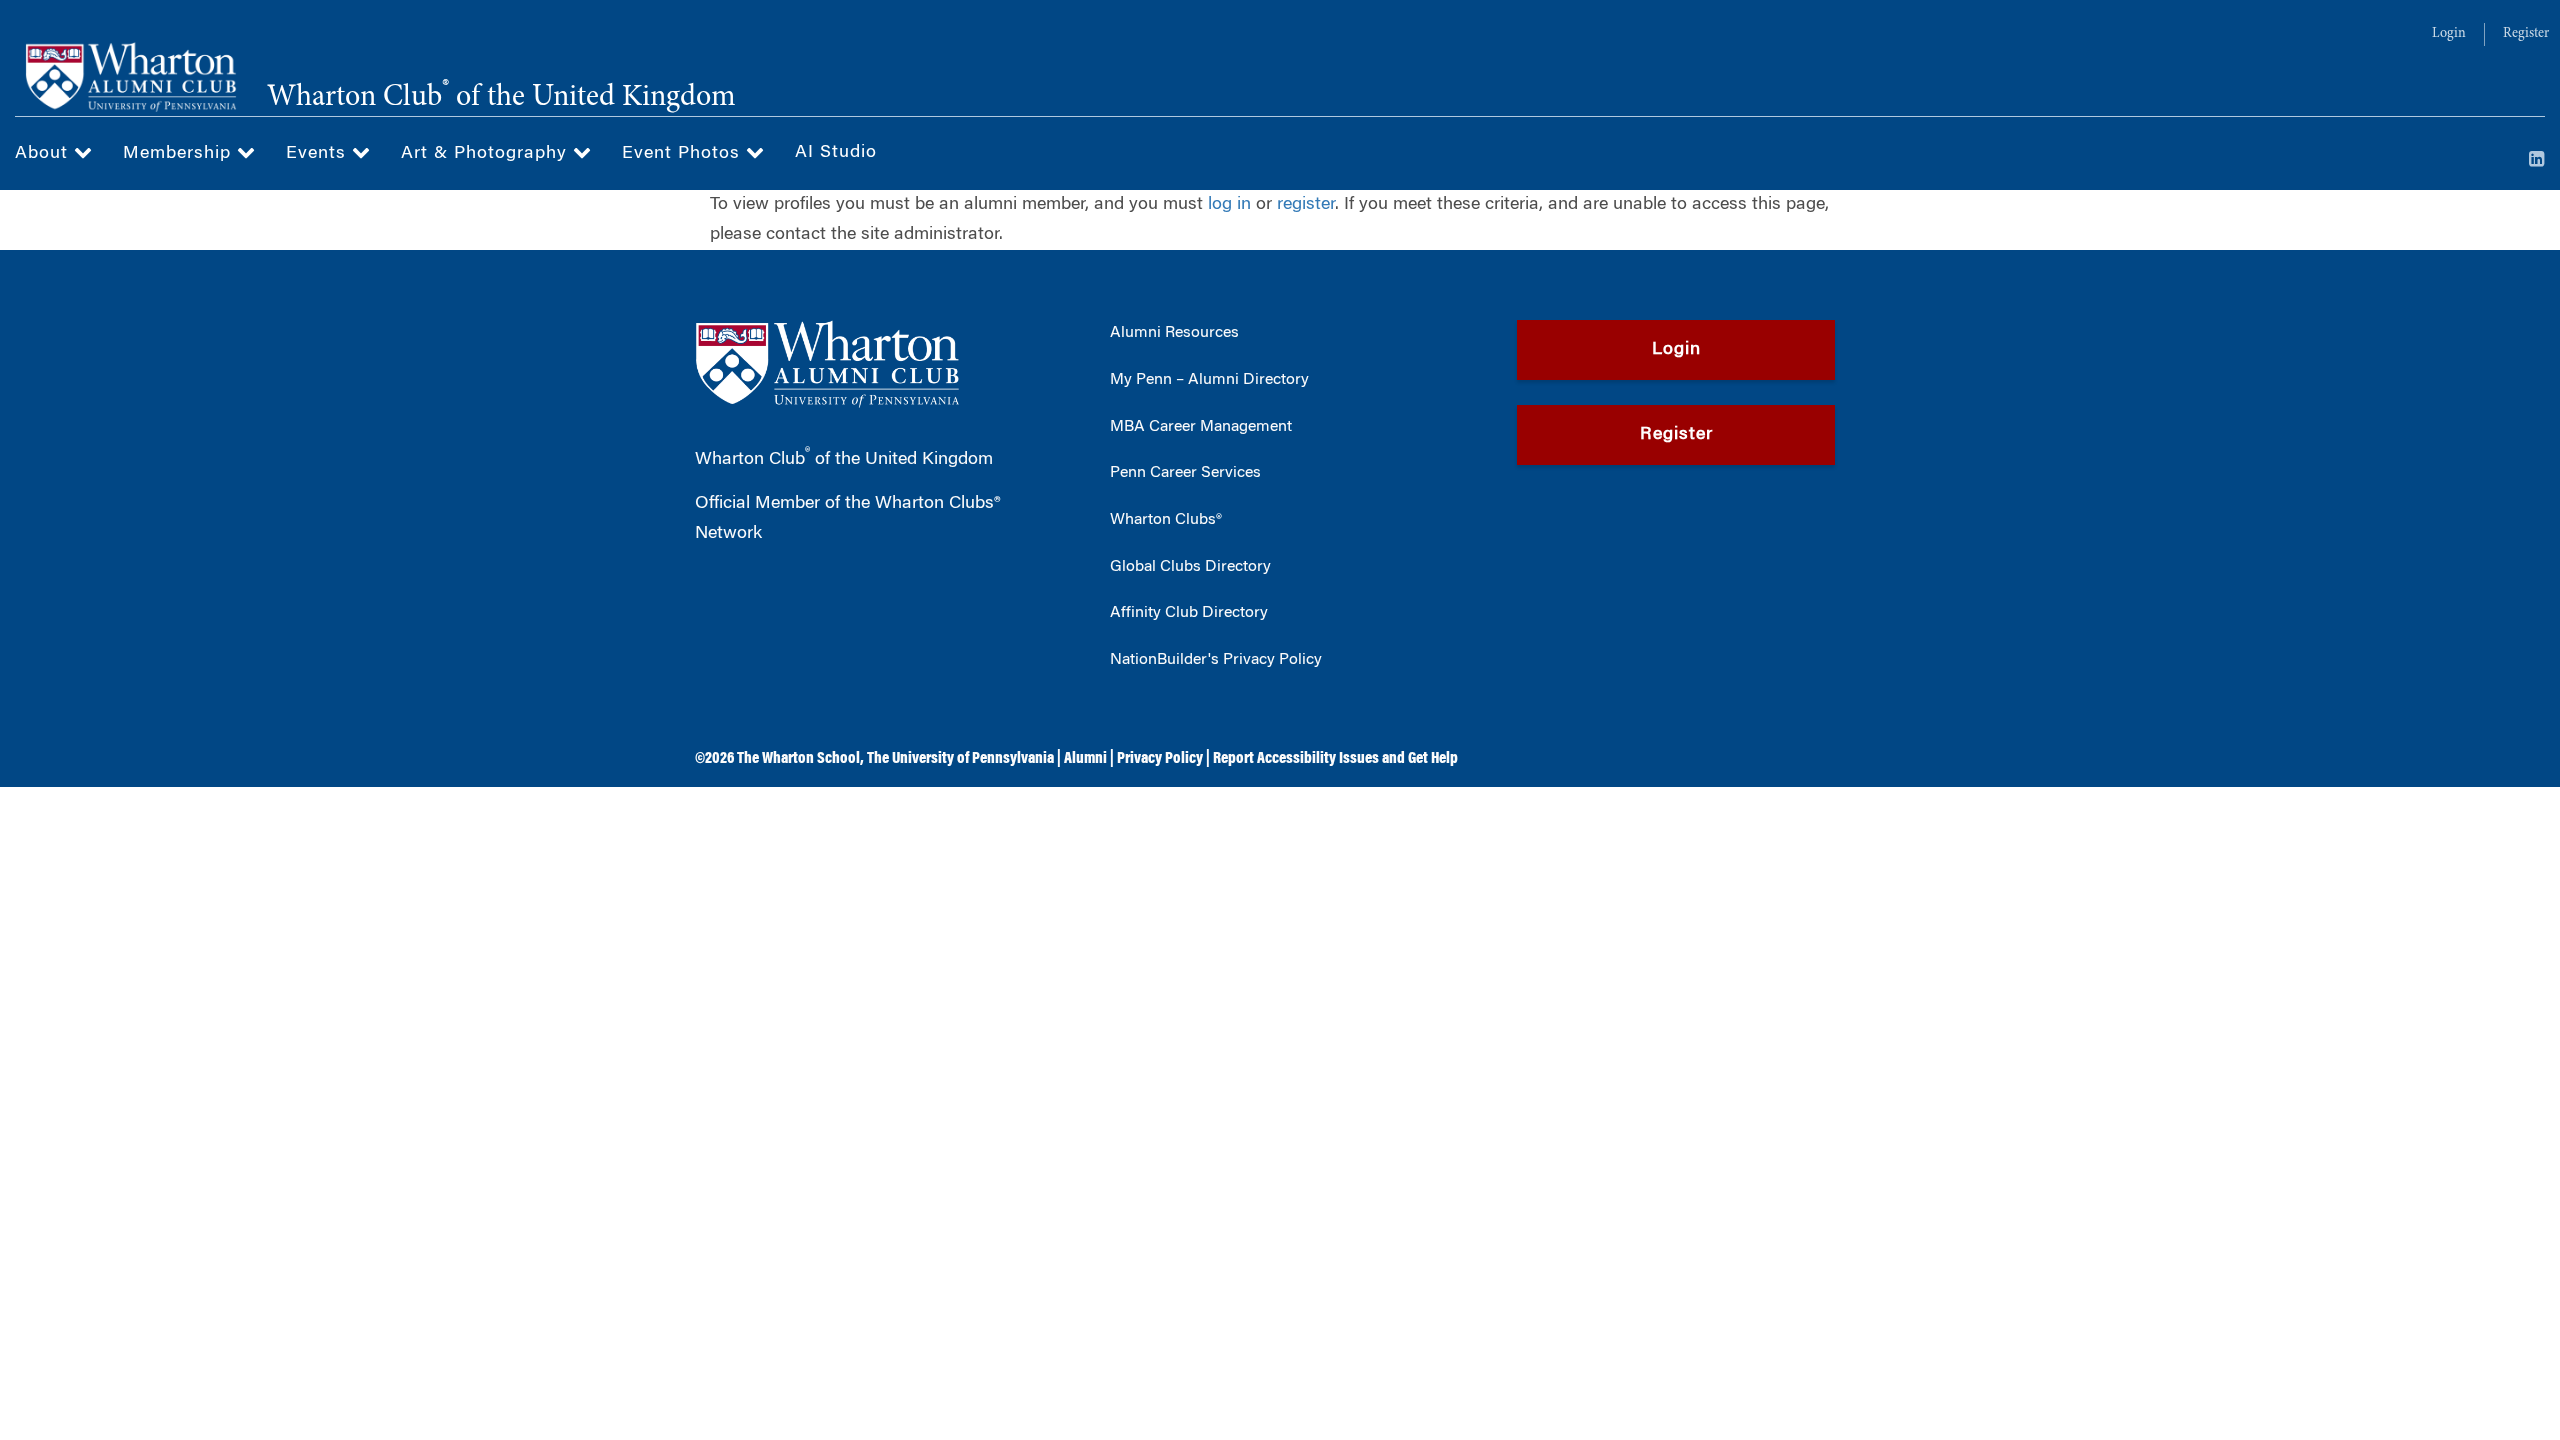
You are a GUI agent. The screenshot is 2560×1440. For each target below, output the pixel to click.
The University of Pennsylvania (960, 759)
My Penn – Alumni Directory (1209, 380)
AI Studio (836, 153)
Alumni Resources (1174, 333)
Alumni (1085, 759)
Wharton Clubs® (1166, 520)
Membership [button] (180, 154)
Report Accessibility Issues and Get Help (1335, 759)
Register (2526, 34)
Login (2449, 34)
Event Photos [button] (684, 154)
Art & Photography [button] (487, 154)
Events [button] (319, 154)
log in (1229, 205)
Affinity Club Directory (1189, 613)
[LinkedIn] (2537, 161)
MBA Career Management (1201, 427)
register (1306, 205)
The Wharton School (798, 759)
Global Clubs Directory (1190, 567)
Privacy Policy (1160, 759)
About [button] (44, 154)
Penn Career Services (1185, 473)
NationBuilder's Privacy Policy (1216, 660)
